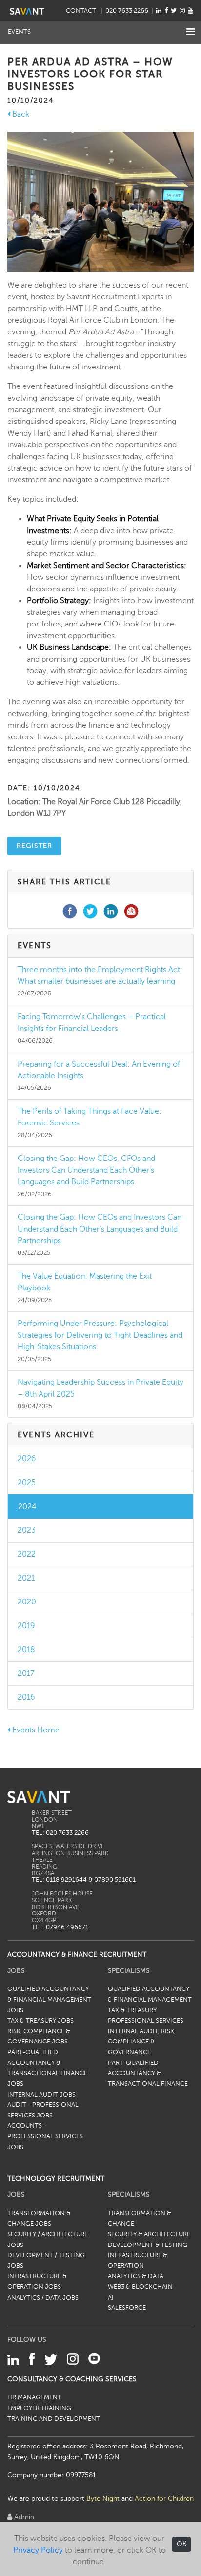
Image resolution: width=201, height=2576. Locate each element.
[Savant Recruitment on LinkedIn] (159, 11)
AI (111, 2298)
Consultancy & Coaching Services (72, 2379)
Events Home (35, 1730)
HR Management (34, 2397)
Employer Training (39, 2408)
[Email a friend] (131, 911)
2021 (26, 1578)
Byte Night (103, 2498)
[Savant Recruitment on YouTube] (191, 11)
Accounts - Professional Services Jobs (45, 2136)
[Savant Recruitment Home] (27, 11)
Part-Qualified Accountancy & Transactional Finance (148, 2073)
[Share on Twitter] (90, 911)
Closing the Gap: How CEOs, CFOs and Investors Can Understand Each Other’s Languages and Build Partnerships (86, 1170)
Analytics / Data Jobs (43, 2298)
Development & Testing (148, 2245)
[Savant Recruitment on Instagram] (182, 11)
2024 (27, 1507)
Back (20, 114)
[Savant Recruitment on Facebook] (166, 11)
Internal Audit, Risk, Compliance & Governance (142, 2042)
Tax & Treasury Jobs (40, 2021)
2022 (27, 1554)
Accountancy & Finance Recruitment (77, 1954)
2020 (27, 1602)
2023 (27, 1530)
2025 (27, 1483)
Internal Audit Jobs (41, 2095)
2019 (26, 1626)
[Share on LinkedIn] (111, 911)
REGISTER (34, 846)
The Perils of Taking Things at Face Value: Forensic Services (90, 1117)
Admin (23, 2517)
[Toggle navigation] (191, 32)
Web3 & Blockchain (140, 2287)
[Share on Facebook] (70, 911)
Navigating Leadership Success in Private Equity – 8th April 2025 (100, 1388)
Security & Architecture (149, 2234)
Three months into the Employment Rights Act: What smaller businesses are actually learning (100, 975)
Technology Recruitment (56, 2178)
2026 (27, 1459)
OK (181, 2544)
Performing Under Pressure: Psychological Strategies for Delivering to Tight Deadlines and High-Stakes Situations (100, 1335)
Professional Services (146, 2021)
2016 (26, 1697)
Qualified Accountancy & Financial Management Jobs (49, 1999)
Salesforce (127, 2308)
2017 (26, 1674)
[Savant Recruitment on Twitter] (174, 11)
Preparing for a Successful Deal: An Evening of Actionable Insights (99, 1070)
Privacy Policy (38, 2550)
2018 (26, 1650)
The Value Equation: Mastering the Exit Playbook (85, 1282)
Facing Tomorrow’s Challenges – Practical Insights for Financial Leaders (92, 1023)
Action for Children (164, 2498)
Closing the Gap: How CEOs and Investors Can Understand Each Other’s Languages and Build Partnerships (100, 1229)
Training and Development (54, 2419)
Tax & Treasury (132, 2010)
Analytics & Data (136, 2276)
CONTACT (82, 11)
